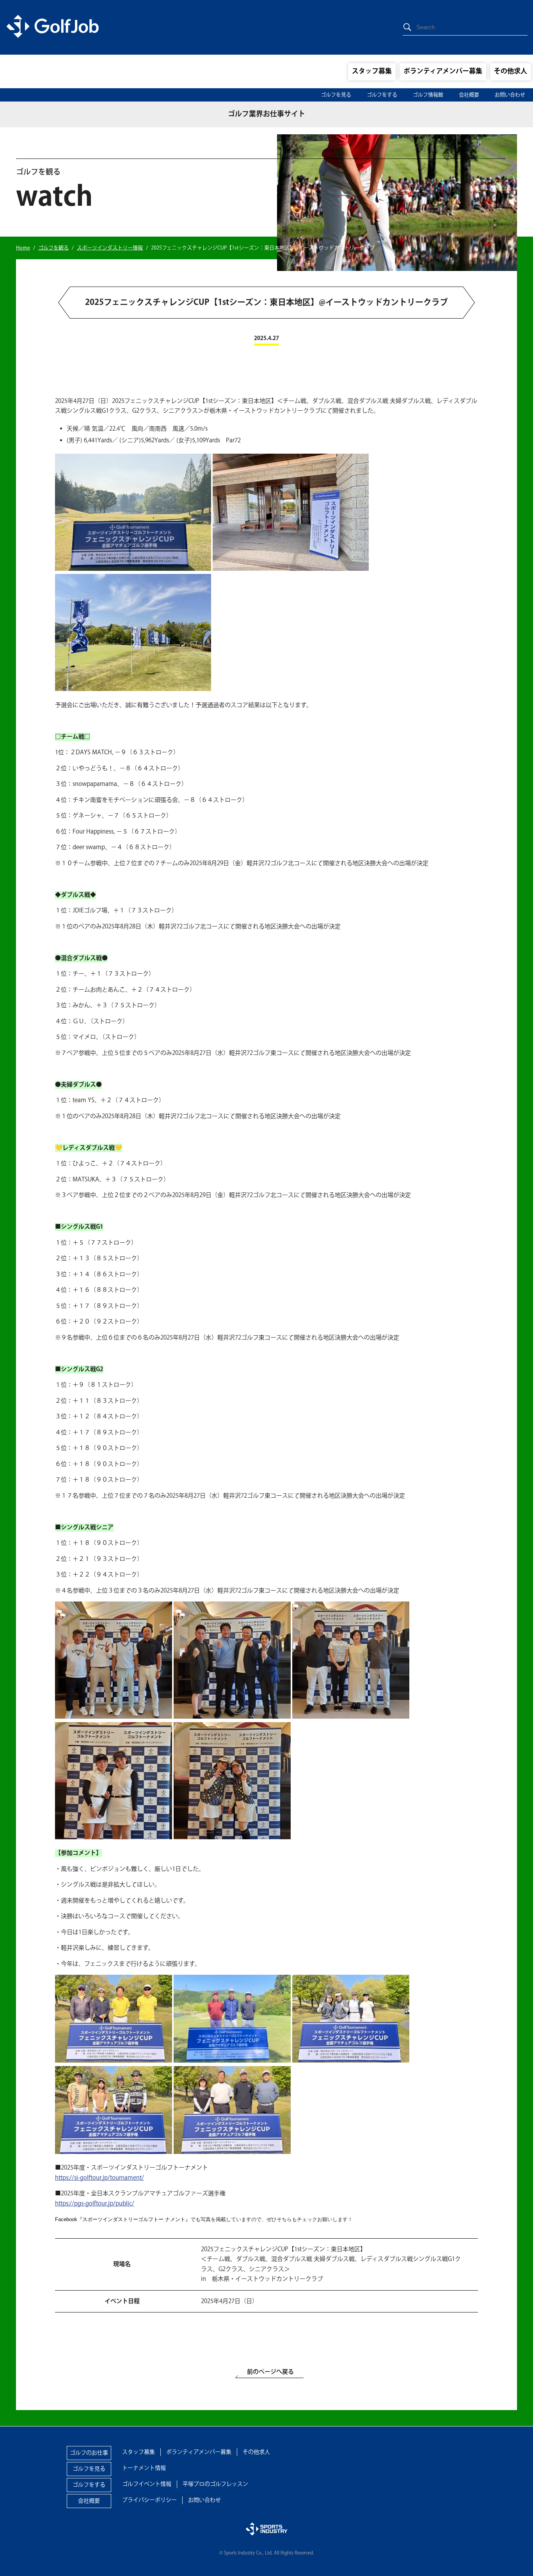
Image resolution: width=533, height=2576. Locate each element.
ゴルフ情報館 (428, 95)
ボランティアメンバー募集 (443, 71)
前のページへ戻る (270, 2372)
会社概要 (469, 95)
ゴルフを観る (53, 248)
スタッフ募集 (372, 71)
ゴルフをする (382, 95)
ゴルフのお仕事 (89, 2453)
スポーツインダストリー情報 (110, 248)
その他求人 (511, 71)
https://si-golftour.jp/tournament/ (99, 2178)
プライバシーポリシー (149, 2500)
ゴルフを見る (336, 95)
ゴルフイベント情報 (147, 2484)
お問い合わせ (510, 95)
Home (23, 248)
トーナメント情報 (144, 2468)
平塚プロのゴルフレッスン (215, 2484)
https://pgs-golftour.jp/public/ (95, 2204)
